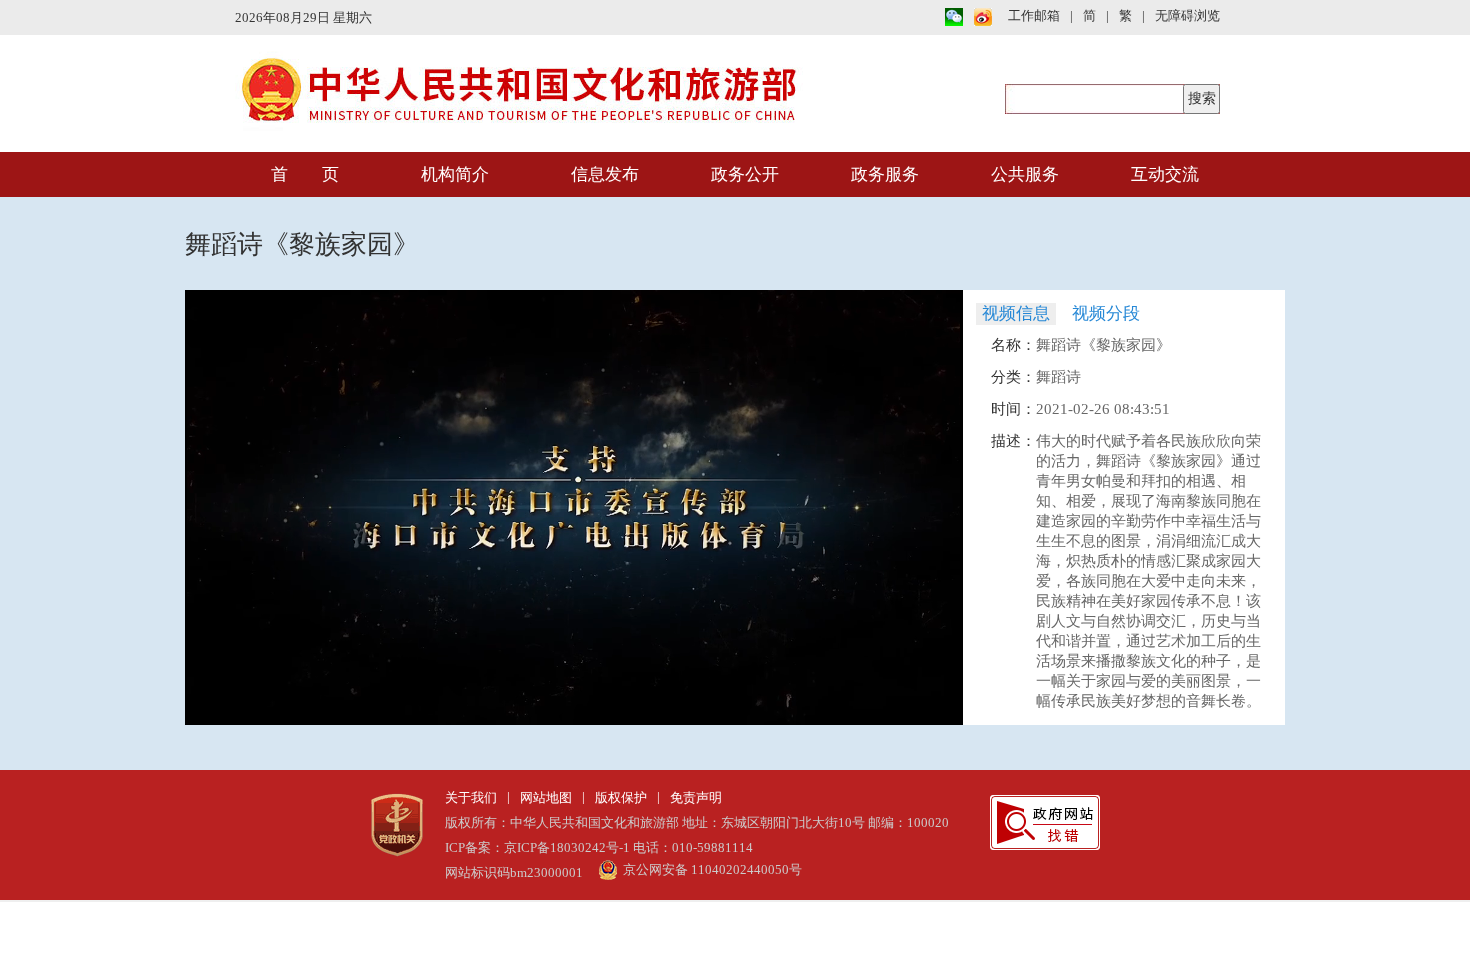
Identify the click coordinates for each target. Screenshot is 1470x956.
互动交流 (1165, 174)
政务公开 (745, 174)
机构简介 (455, 174)
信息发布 (605, 174)
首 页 (305, 174)
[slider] (574, 687)
